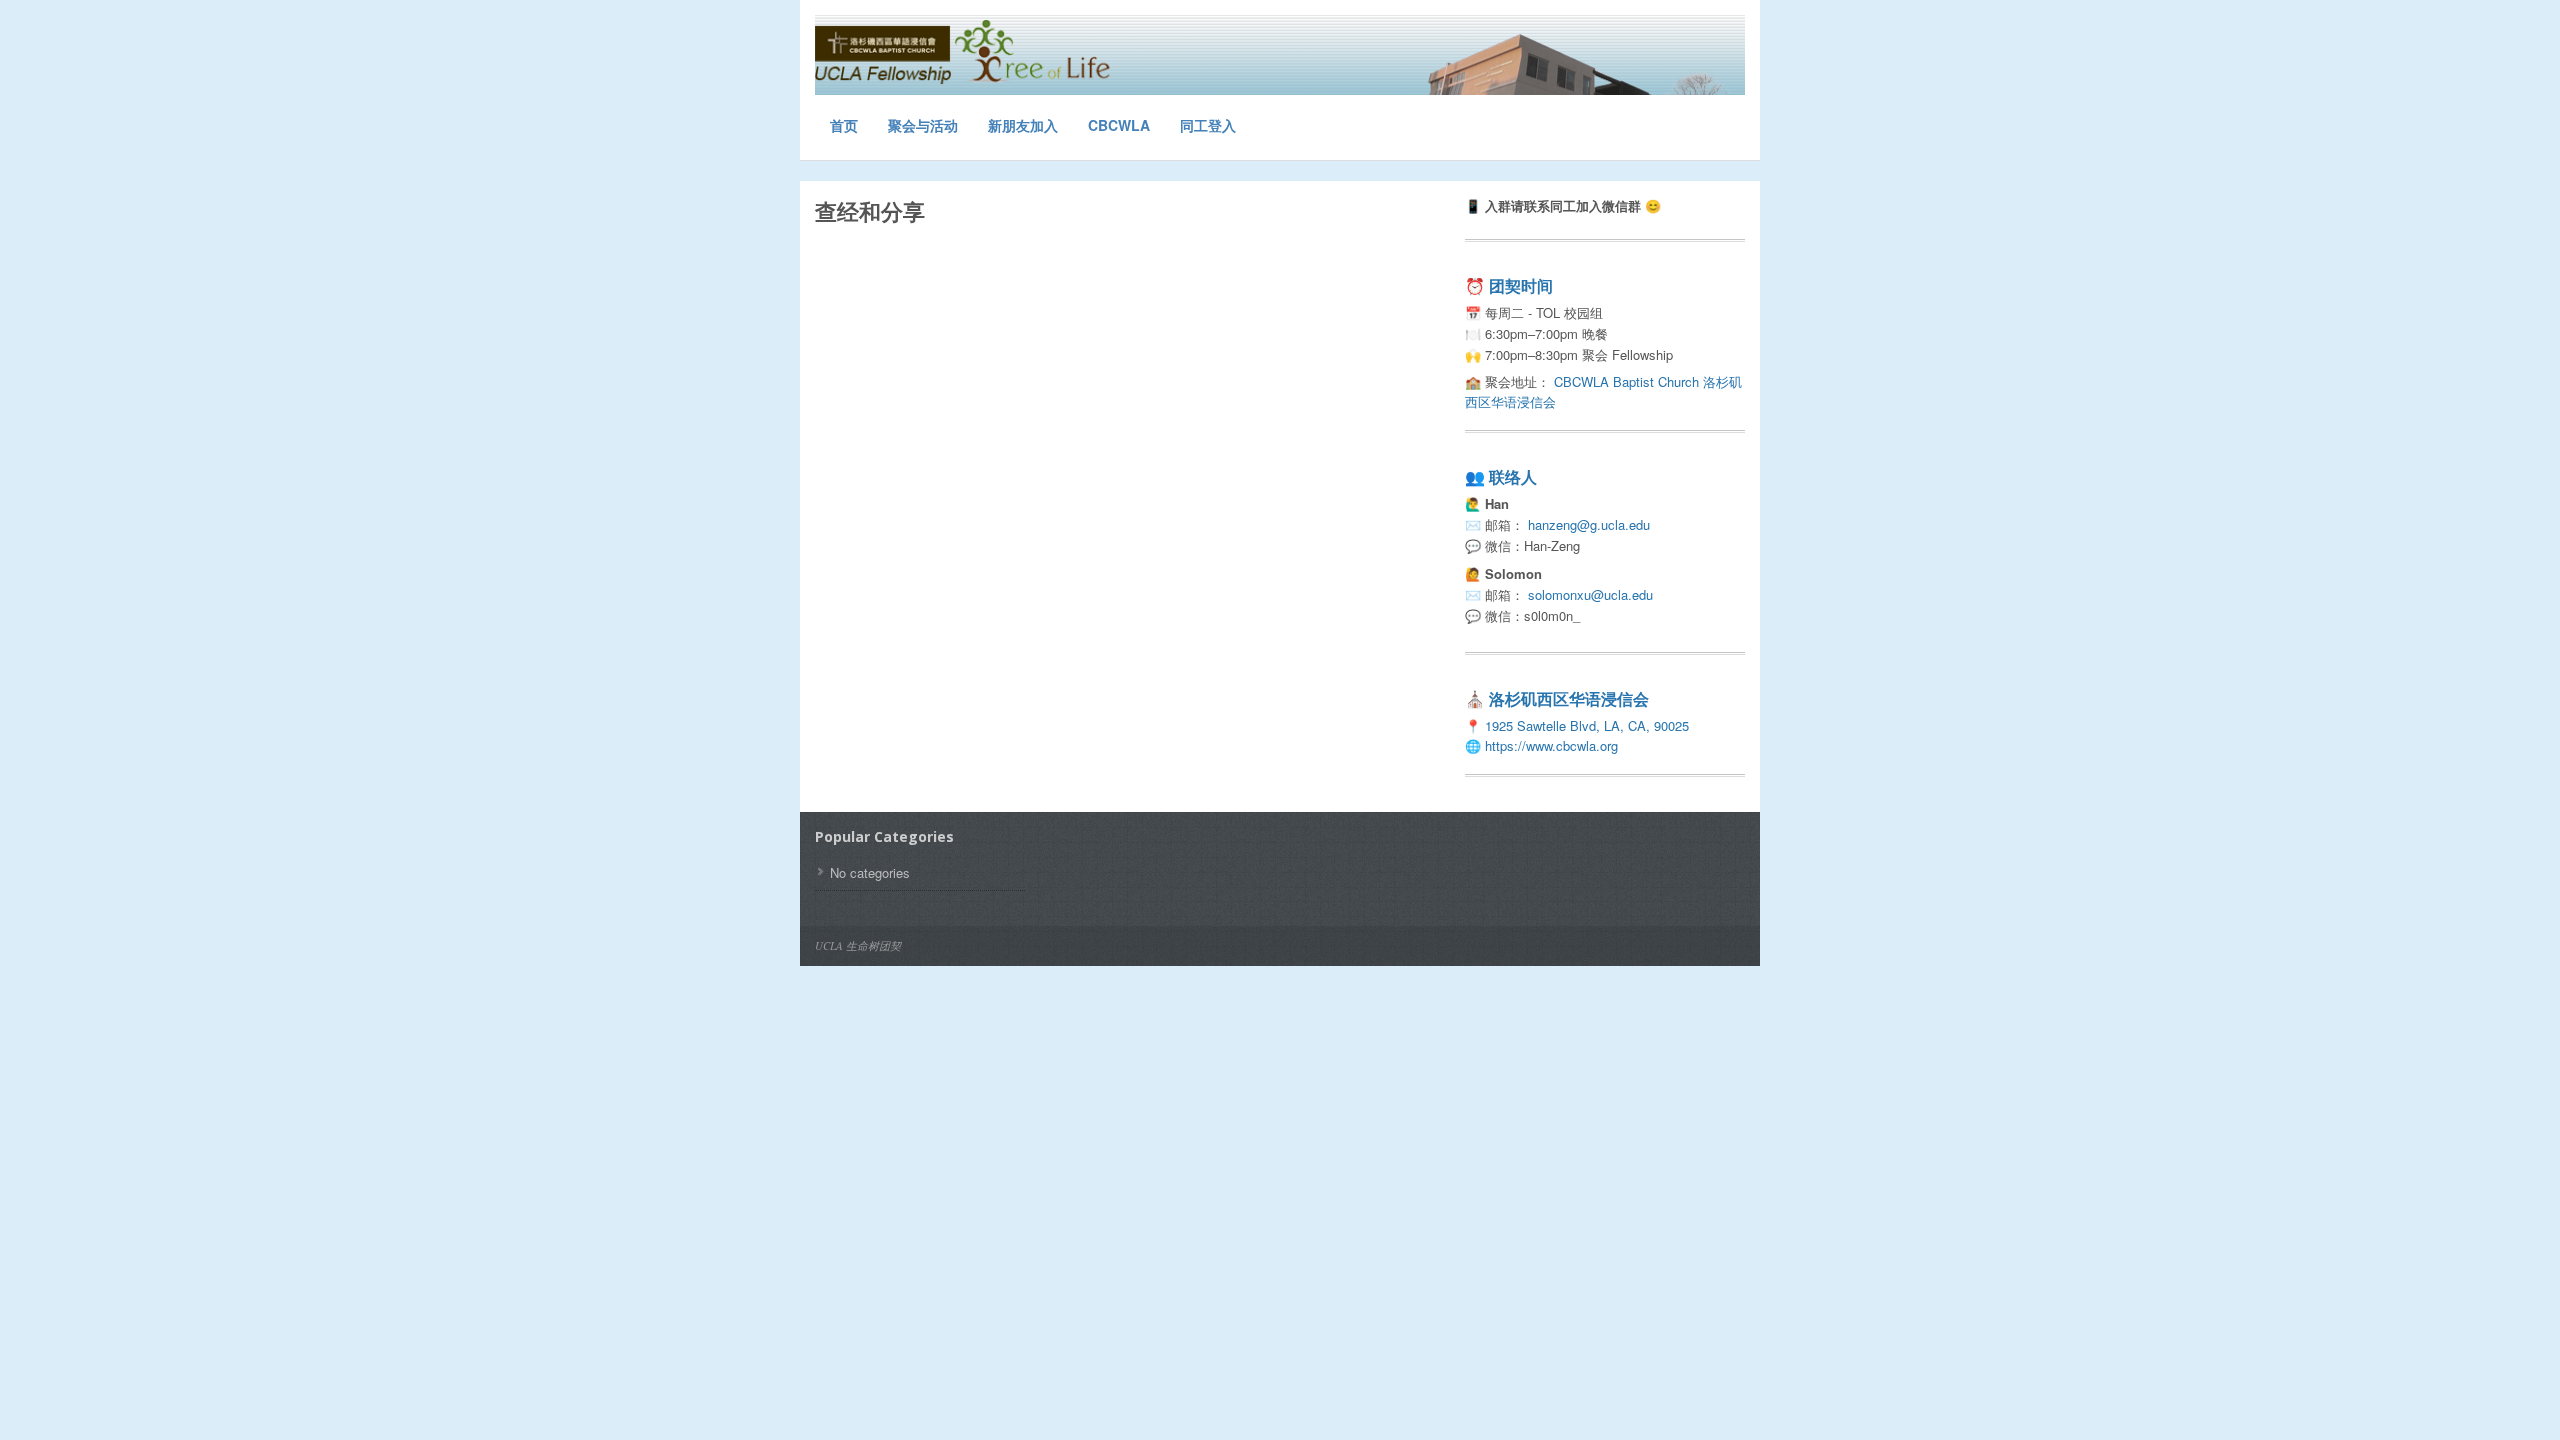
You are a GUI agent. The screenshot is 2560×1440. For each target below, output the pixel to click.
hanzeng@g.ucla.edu (1589, 524)
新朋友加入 (1023, 125)
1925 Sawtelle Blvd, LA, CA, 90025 (1587, 725)
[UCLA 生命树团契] (965, 52)
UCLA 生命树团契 (858, 945)
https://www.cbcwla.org (1551, 745)
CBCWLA (1119, 125)
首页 (844, 125)
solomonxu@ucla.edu (1590, 594)
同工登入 (1208, 125)
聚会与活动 (923, 125)
